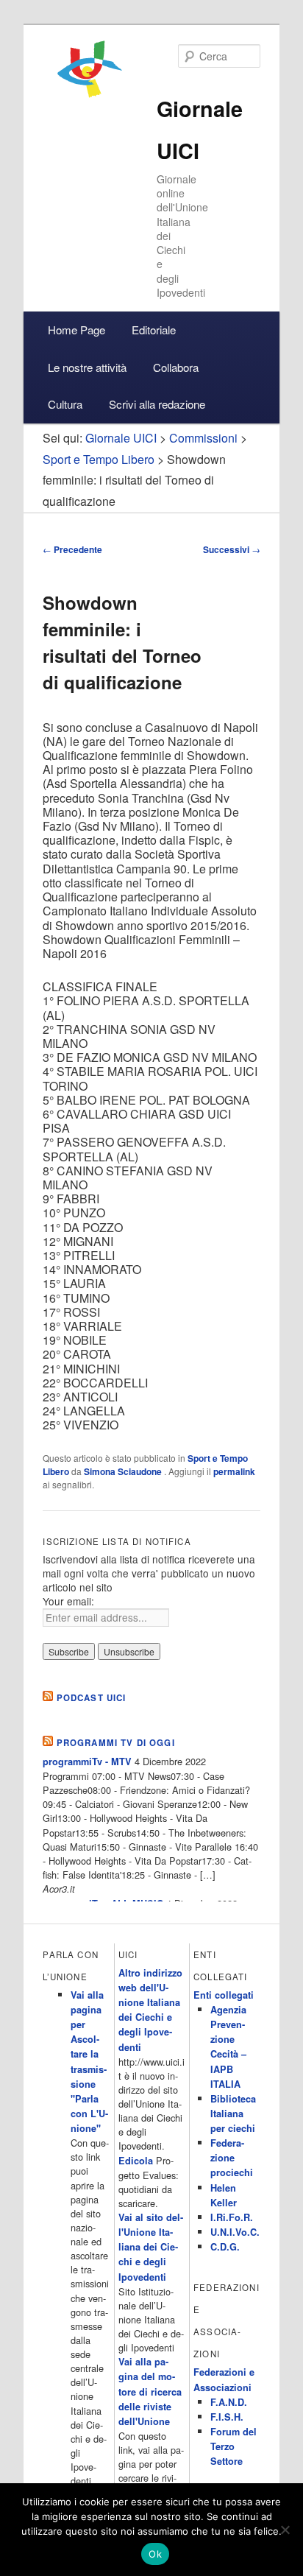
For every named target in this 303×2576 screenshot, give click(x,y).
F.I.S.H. (227, 2417)
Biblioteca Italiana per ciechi (233, 2114)
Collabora (176, 367)
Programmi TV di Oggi (116, 1743)
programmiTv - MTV (87, 1762)
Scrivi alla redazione (157, 404)
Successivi (232, 549)
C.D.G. (225, 2247)
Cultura (65, 404)
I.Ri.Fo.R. (232, 2217)
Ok (155, 2554)
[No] (285, 2530)
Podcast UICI (92, 1698)
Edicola (136, 2161)
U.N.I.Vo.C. (235, 2232)
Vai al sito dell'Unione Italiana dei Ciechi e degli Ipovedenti (151, 2247)
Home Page (76, 330)
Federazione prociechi (232, 2158)
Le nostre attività (87, 367)
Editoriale (154, 330)
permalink (234, 1471)
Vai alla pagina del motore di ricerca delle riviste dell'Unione (150, 2392)
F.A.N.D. (229, 2402)
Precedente (72, 549)
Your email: (68, 1601)
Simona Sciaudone (124, 1471)
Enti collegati (224, 1995)
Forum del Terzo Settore (234, 2446)
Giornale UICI (121, 438)
